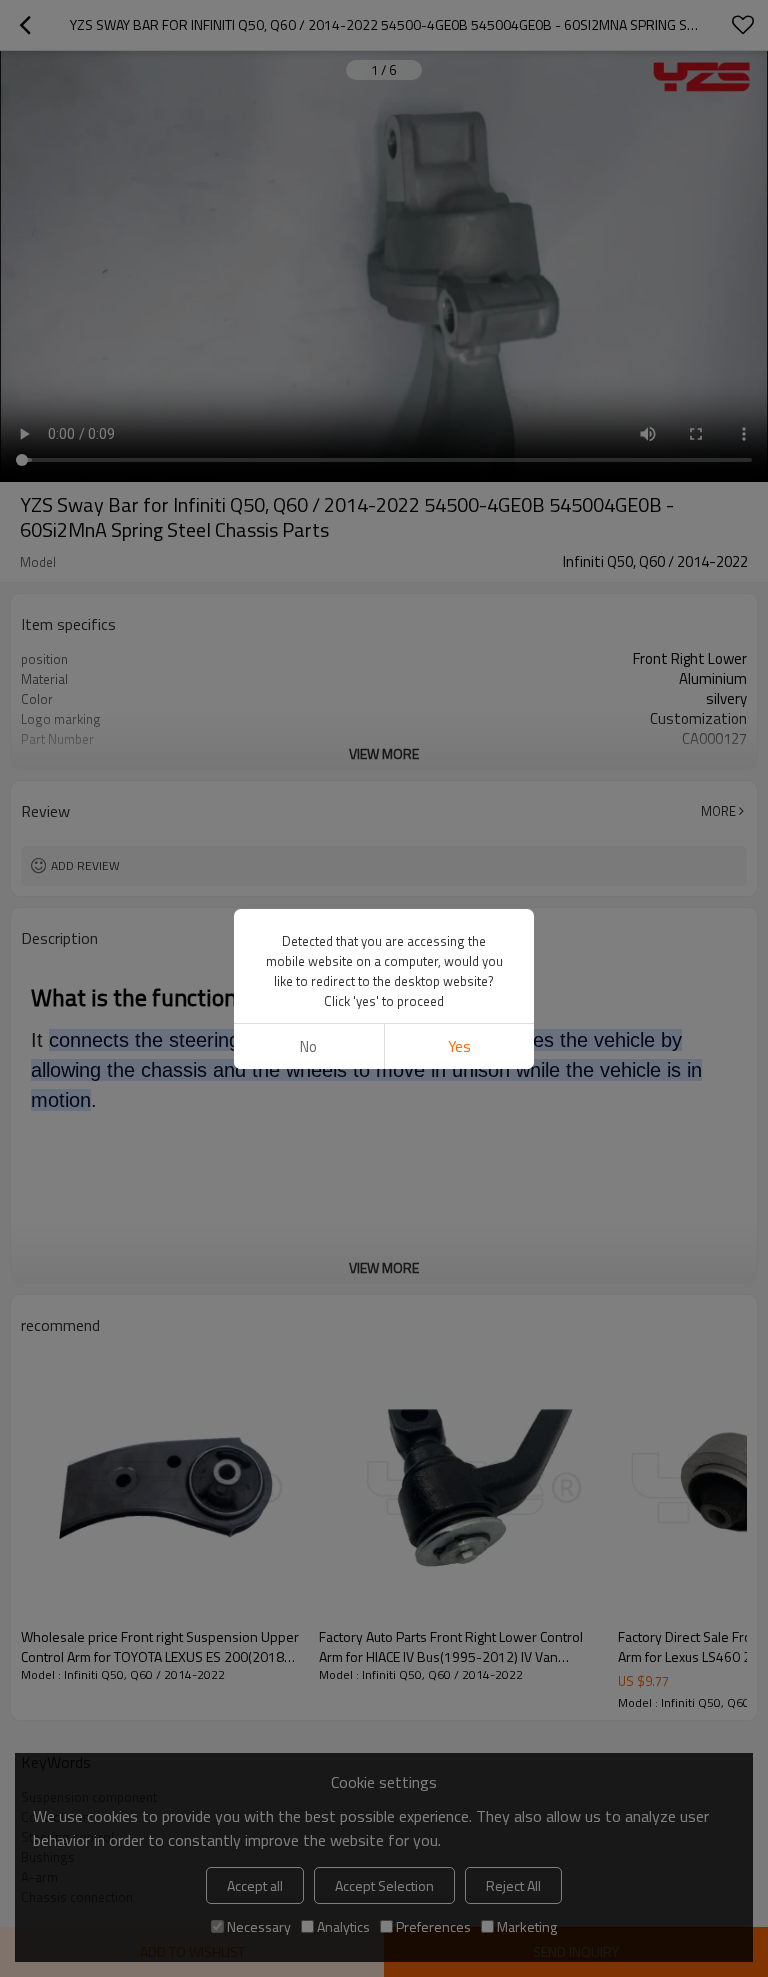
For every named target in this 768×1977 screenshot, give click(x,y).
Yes (459, 1046)
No (308, 1046)
